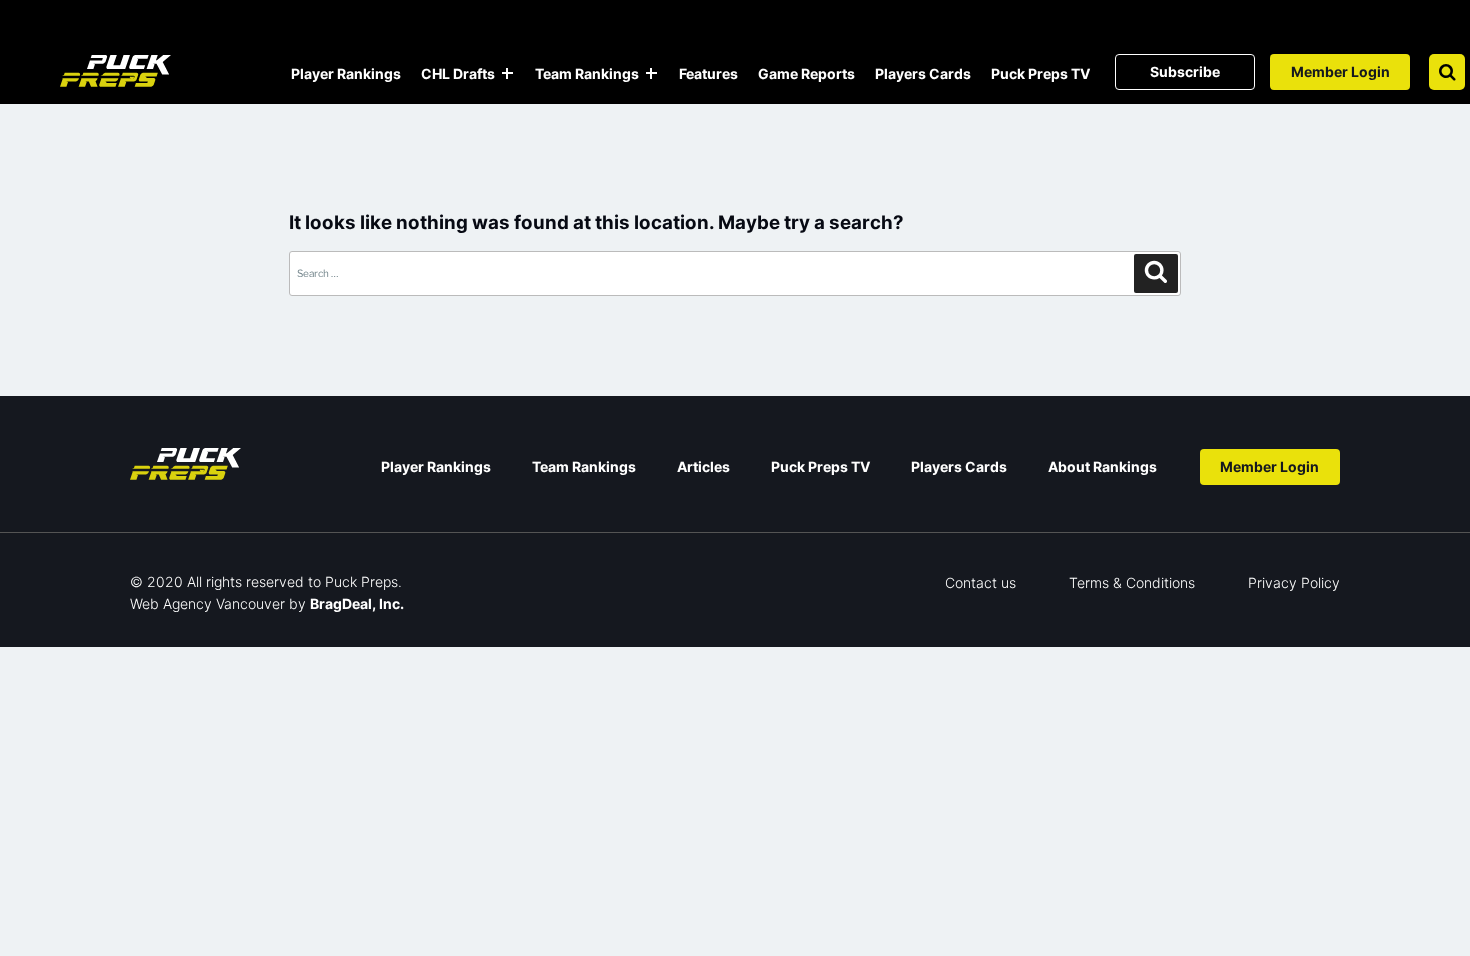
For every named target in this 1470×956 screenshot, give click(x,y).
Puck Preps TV (1040, 73)
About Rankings (1102, 466)
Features (708, 73)
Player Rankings (346, 73)
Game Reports (806, 73)
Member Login (1340, 71)
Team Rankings (587, 73)
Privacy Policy (1294, 582)
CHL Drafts (458, 73)
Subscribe (1185, 71)
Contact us (980, 582)
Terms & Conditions (1132, 582)
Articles (703, 466)
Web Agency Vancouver (207, 603)
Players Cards (923, 73)
